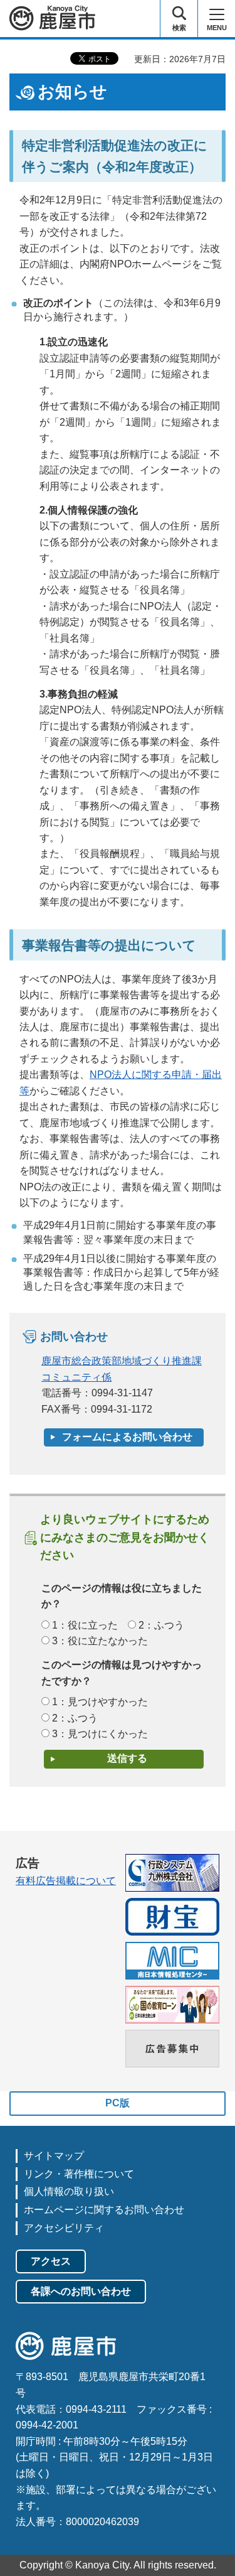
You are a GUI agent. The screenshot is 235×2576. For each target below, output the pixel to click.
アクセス (51, 2261)
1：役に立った (85, 1625)
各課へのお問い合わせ (81, 2291)
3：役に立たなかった (100, 1641)
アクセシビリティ (64, 2228)
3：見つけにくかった (100, 1734)
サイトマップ (54, 2156)
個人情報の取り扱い (69, 2191)
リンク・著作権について (79, 2174)
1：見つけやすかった (100, 1702)
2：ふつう (161, 1625)
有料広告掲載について (66, 1881)
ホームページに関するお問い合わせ (104, 2210)
